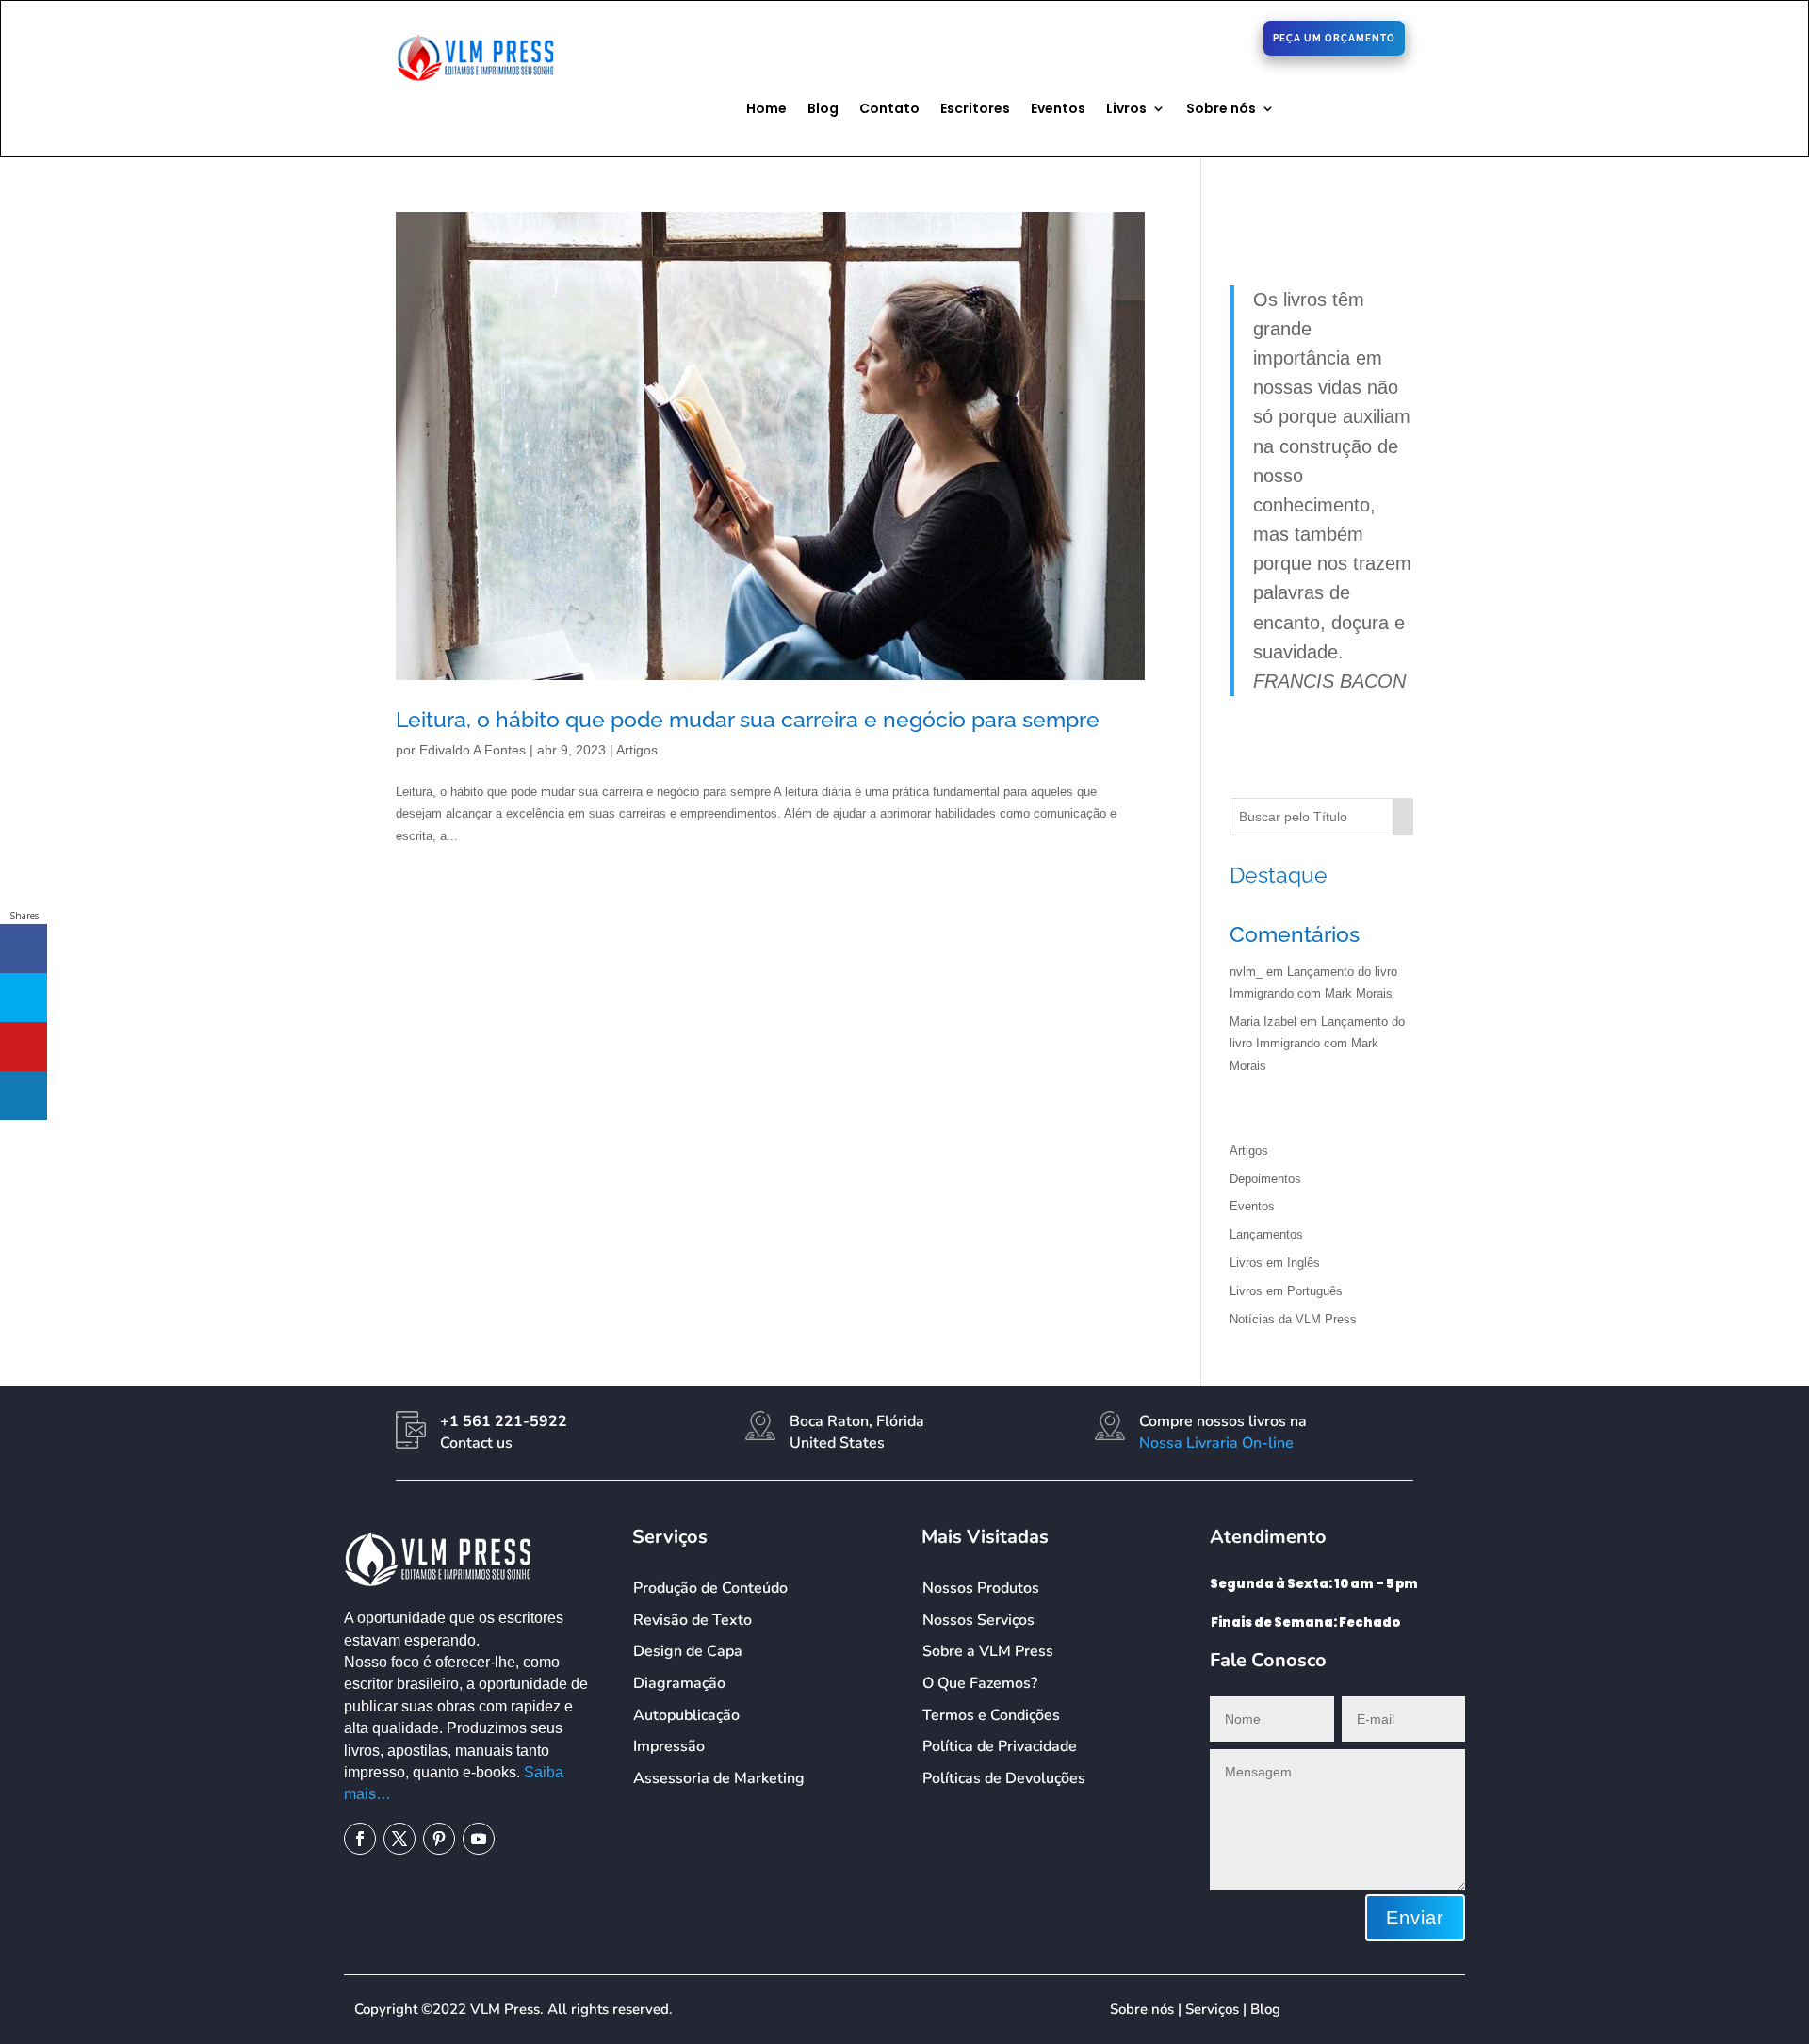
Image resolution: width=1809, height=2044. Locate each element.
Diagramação (679, 1683)
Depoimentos (1265, 1179)
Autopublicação (686, 1715)
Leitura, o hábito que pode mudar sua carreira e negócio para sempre (748, 719)
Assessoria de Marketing (719, 1778)
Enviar (1415, 1918)
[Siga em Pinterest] (1157, 37)
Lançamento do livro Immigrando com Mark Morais (1317, 1044)
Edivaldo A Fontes (473, 750)
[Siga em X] (1127, 37)
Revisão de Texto (693, 1620)
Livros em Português (1286, 1291)
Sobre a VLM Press (988, 1651)
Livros (1126, 110)
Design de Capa (688, 1651)
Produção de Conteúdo (710, 1588)
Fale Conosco (707, 34)
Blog (823, 110)
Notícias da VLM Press (1293, 1319)
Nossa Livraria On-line (1216, 1443)
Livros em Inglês (1275, 1263)
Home (766, 110)
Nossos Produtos (981, 1588)
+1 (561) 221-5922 (899, 36)
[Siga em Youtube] (479, 1839)
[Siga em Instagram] (1187, 37)
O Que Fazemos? (980, 1683)
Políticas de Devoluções (1004, 1778)
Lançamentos (1266, 1234)
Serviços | (1218, 2009)
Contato (889, 110)
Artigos (637, 750)
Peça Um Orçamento (1334, 38)
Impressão (669, 1746)
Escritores (975, 110)
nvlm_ (1246, 972)
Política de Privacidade (1000, 1746)
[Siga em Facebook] (1097, 37)
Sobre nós (1221, 110)
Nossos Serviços (978, 1620)
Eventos (1058, 110)
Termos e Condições (991, 1715)
